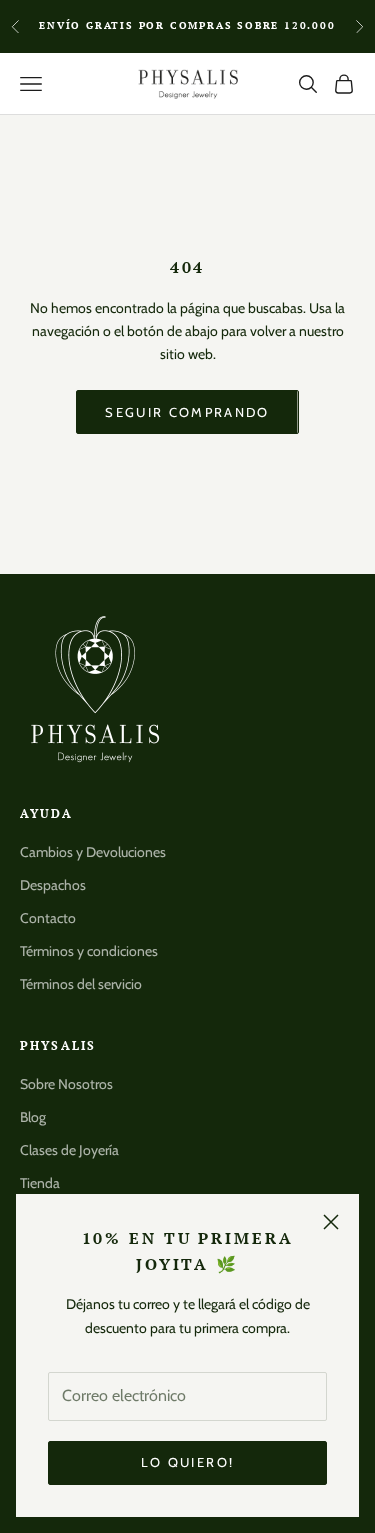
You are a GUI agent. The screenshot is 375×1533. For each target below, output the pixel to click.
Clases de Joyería (69, 1150)
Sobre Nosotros (66, 1084)
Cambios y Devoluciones (93, 852)
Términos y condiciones (89, 951)
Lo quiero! (187, 1462)
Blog (33, 1117)
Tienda (40, 1183)
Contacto (48, 918)
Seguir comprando (187, 412)
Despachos (53, 885)
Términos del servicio (81, 984)
